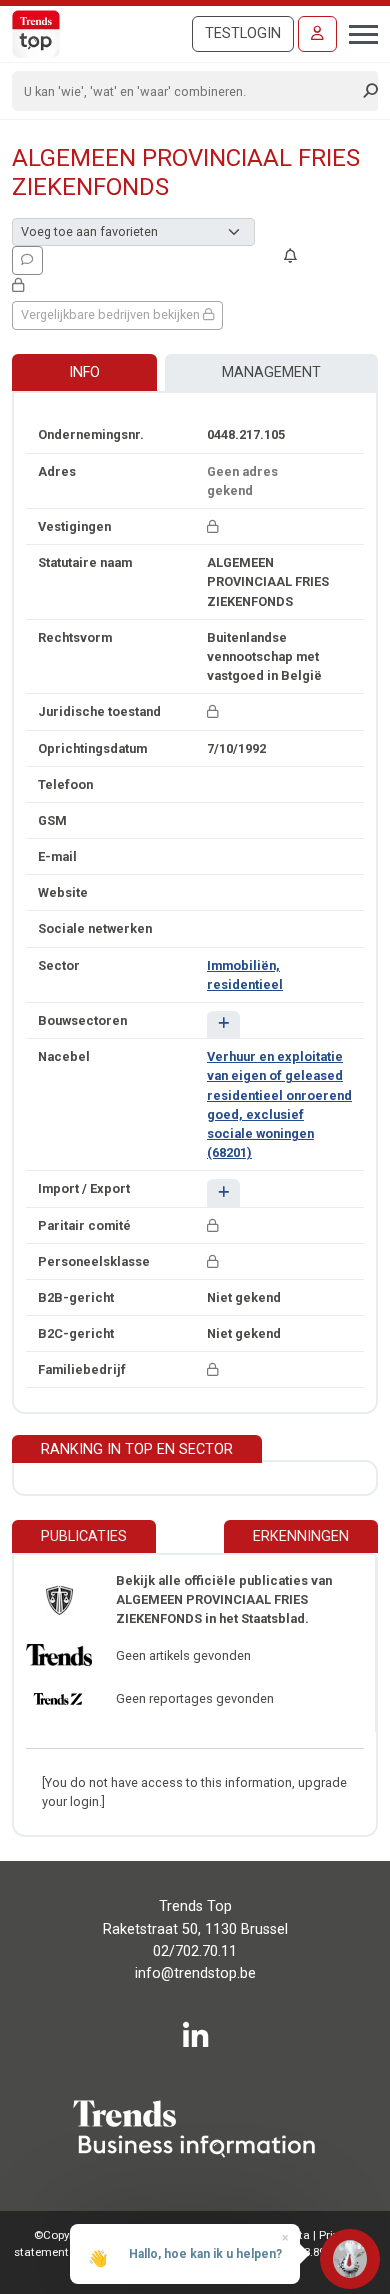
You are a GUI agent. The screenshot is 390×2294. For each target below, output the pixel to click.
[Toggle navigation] (357, 32)
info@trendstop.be (195, 1973)
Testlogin (243, 33)
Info (84, 372)
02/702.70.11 (195, 1951)
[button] (223, 1024)
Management (271, 372)
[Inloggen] (317, 34)
